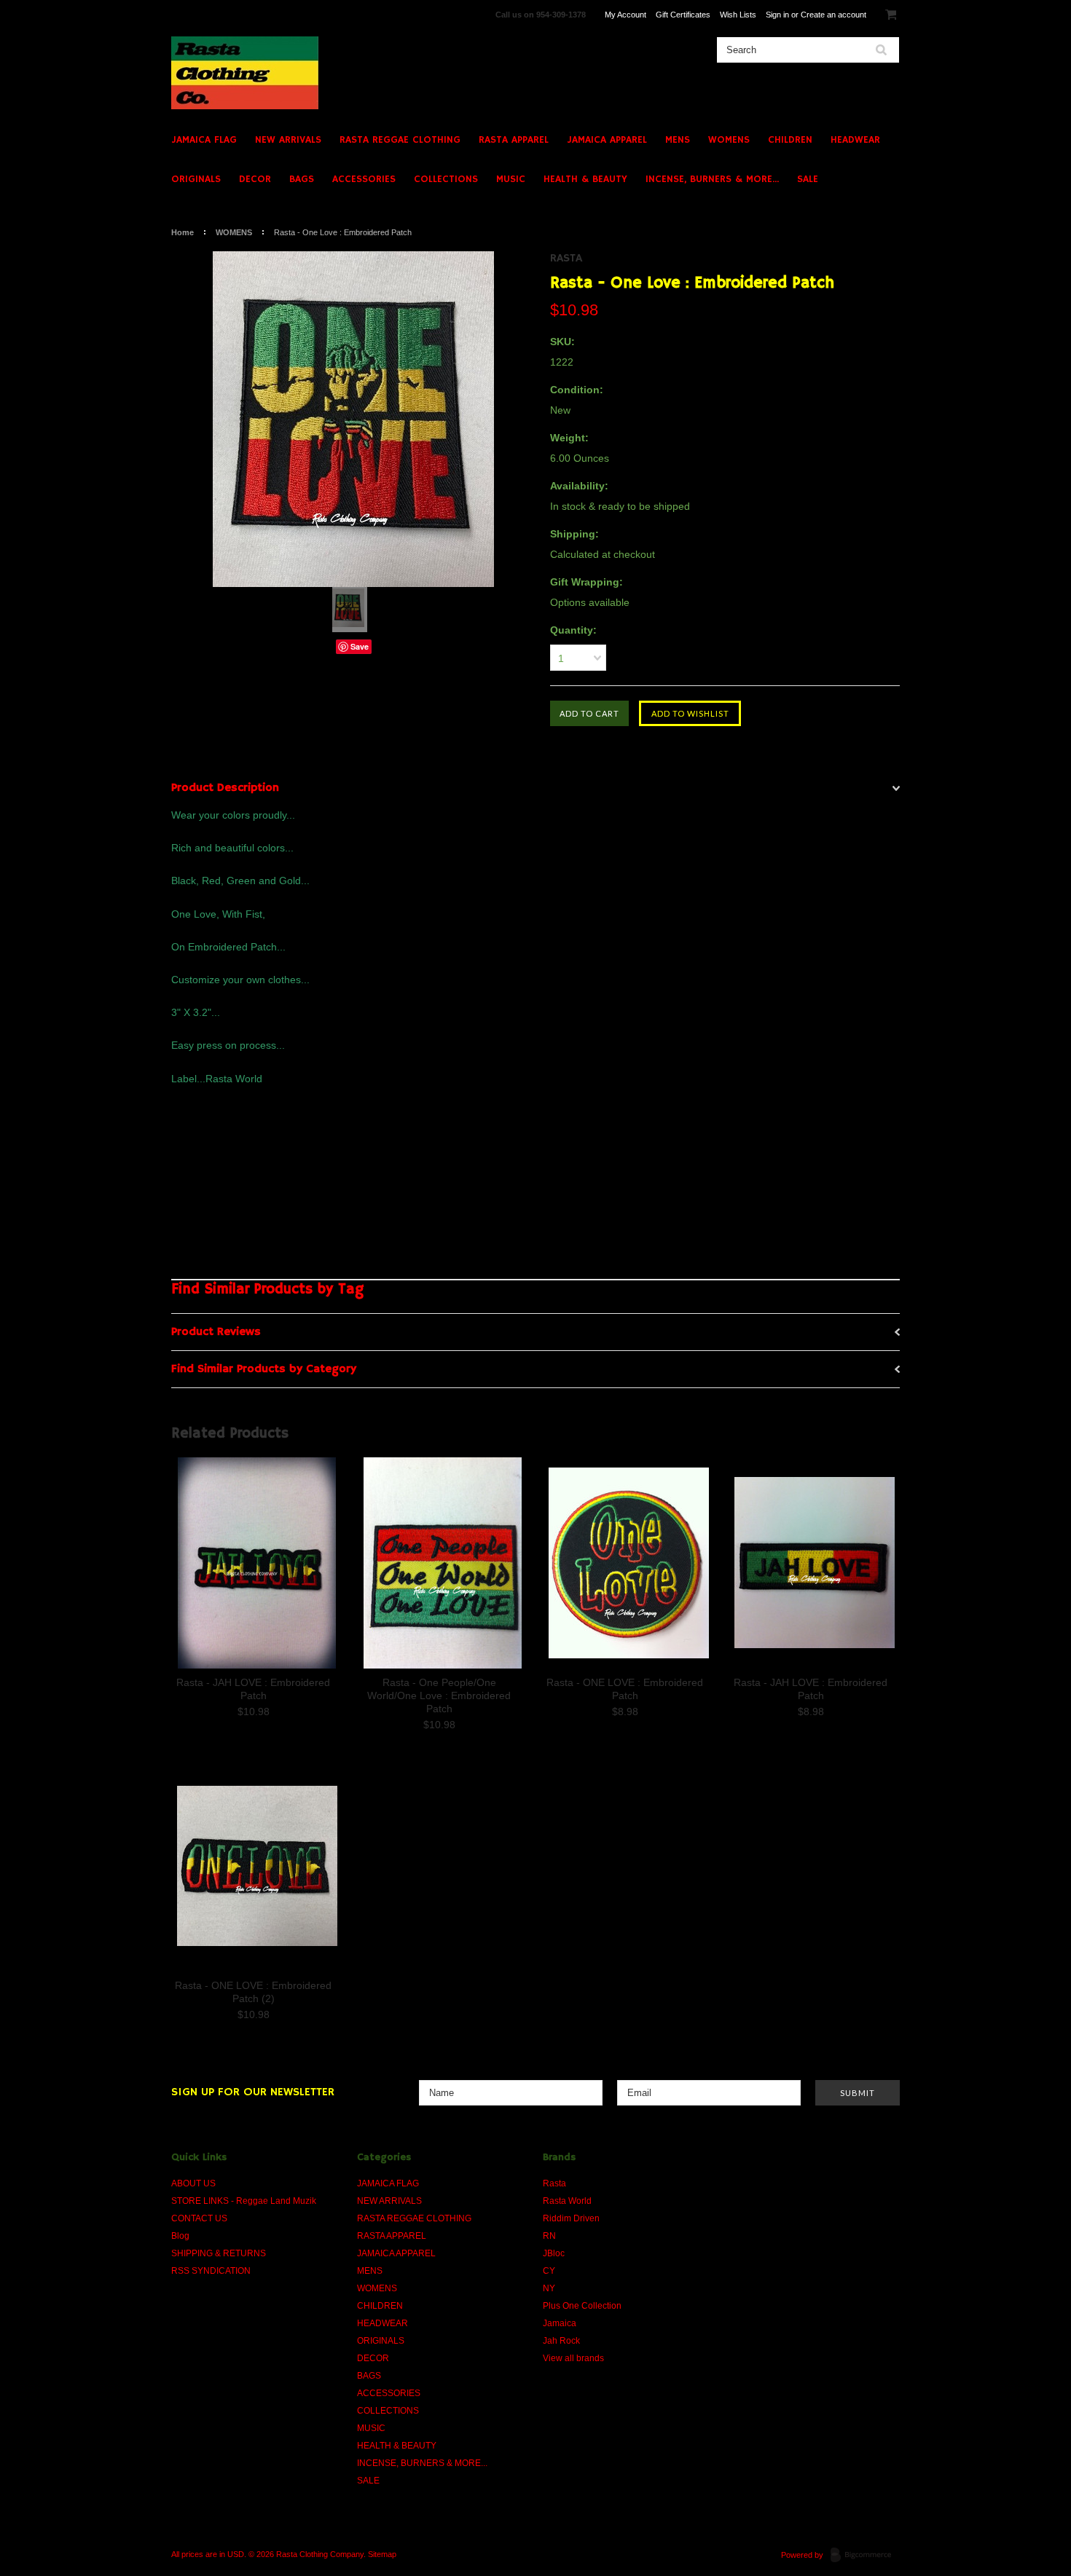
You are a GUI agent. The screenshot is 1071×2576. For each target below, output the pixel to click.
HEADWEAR (855, 140)
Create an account (833, 15)
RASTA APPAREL (514, 140)
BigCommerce (865, 2556)
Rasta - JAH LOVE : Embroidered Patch (253, 1689)
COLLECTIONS (446, 179)
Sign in (777, 15)
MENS (678, 140)
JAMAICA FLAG (204, 140)
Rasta (566, 259)
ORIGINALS (196, 179)
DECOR (255, 179)
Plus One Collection (582, 2306)
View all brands (573, 2358)
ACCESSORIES (364, 179)
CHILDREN (790, 140)
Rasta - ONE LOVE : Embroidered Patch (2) (253, 1992)
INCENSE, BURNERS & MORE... (712, 179)
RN (549, 2236)
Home (183, 232)
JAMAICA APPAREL (607, 140)
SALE (808, 179)
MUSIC (511, 179)
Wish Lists (738, 15)
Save (360, 646)
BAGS (302, 179)
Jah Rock (561, 2341)
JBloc (554, 2253)
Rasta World (567, 2201)
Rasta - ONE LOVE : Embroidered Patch (625, 1689)
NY (549, 2288)
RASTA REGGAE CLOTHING (400, 140)
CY (549, 2271)
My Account (625, 15)
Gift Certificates (683, 15)
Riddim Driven (571, 2218)
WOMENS (729, 140)
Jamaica (560, 2323)
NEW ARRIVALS (288, 140)
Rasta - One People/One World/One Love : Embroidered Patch (439, 1695)
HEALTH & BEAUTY (585, 179)
